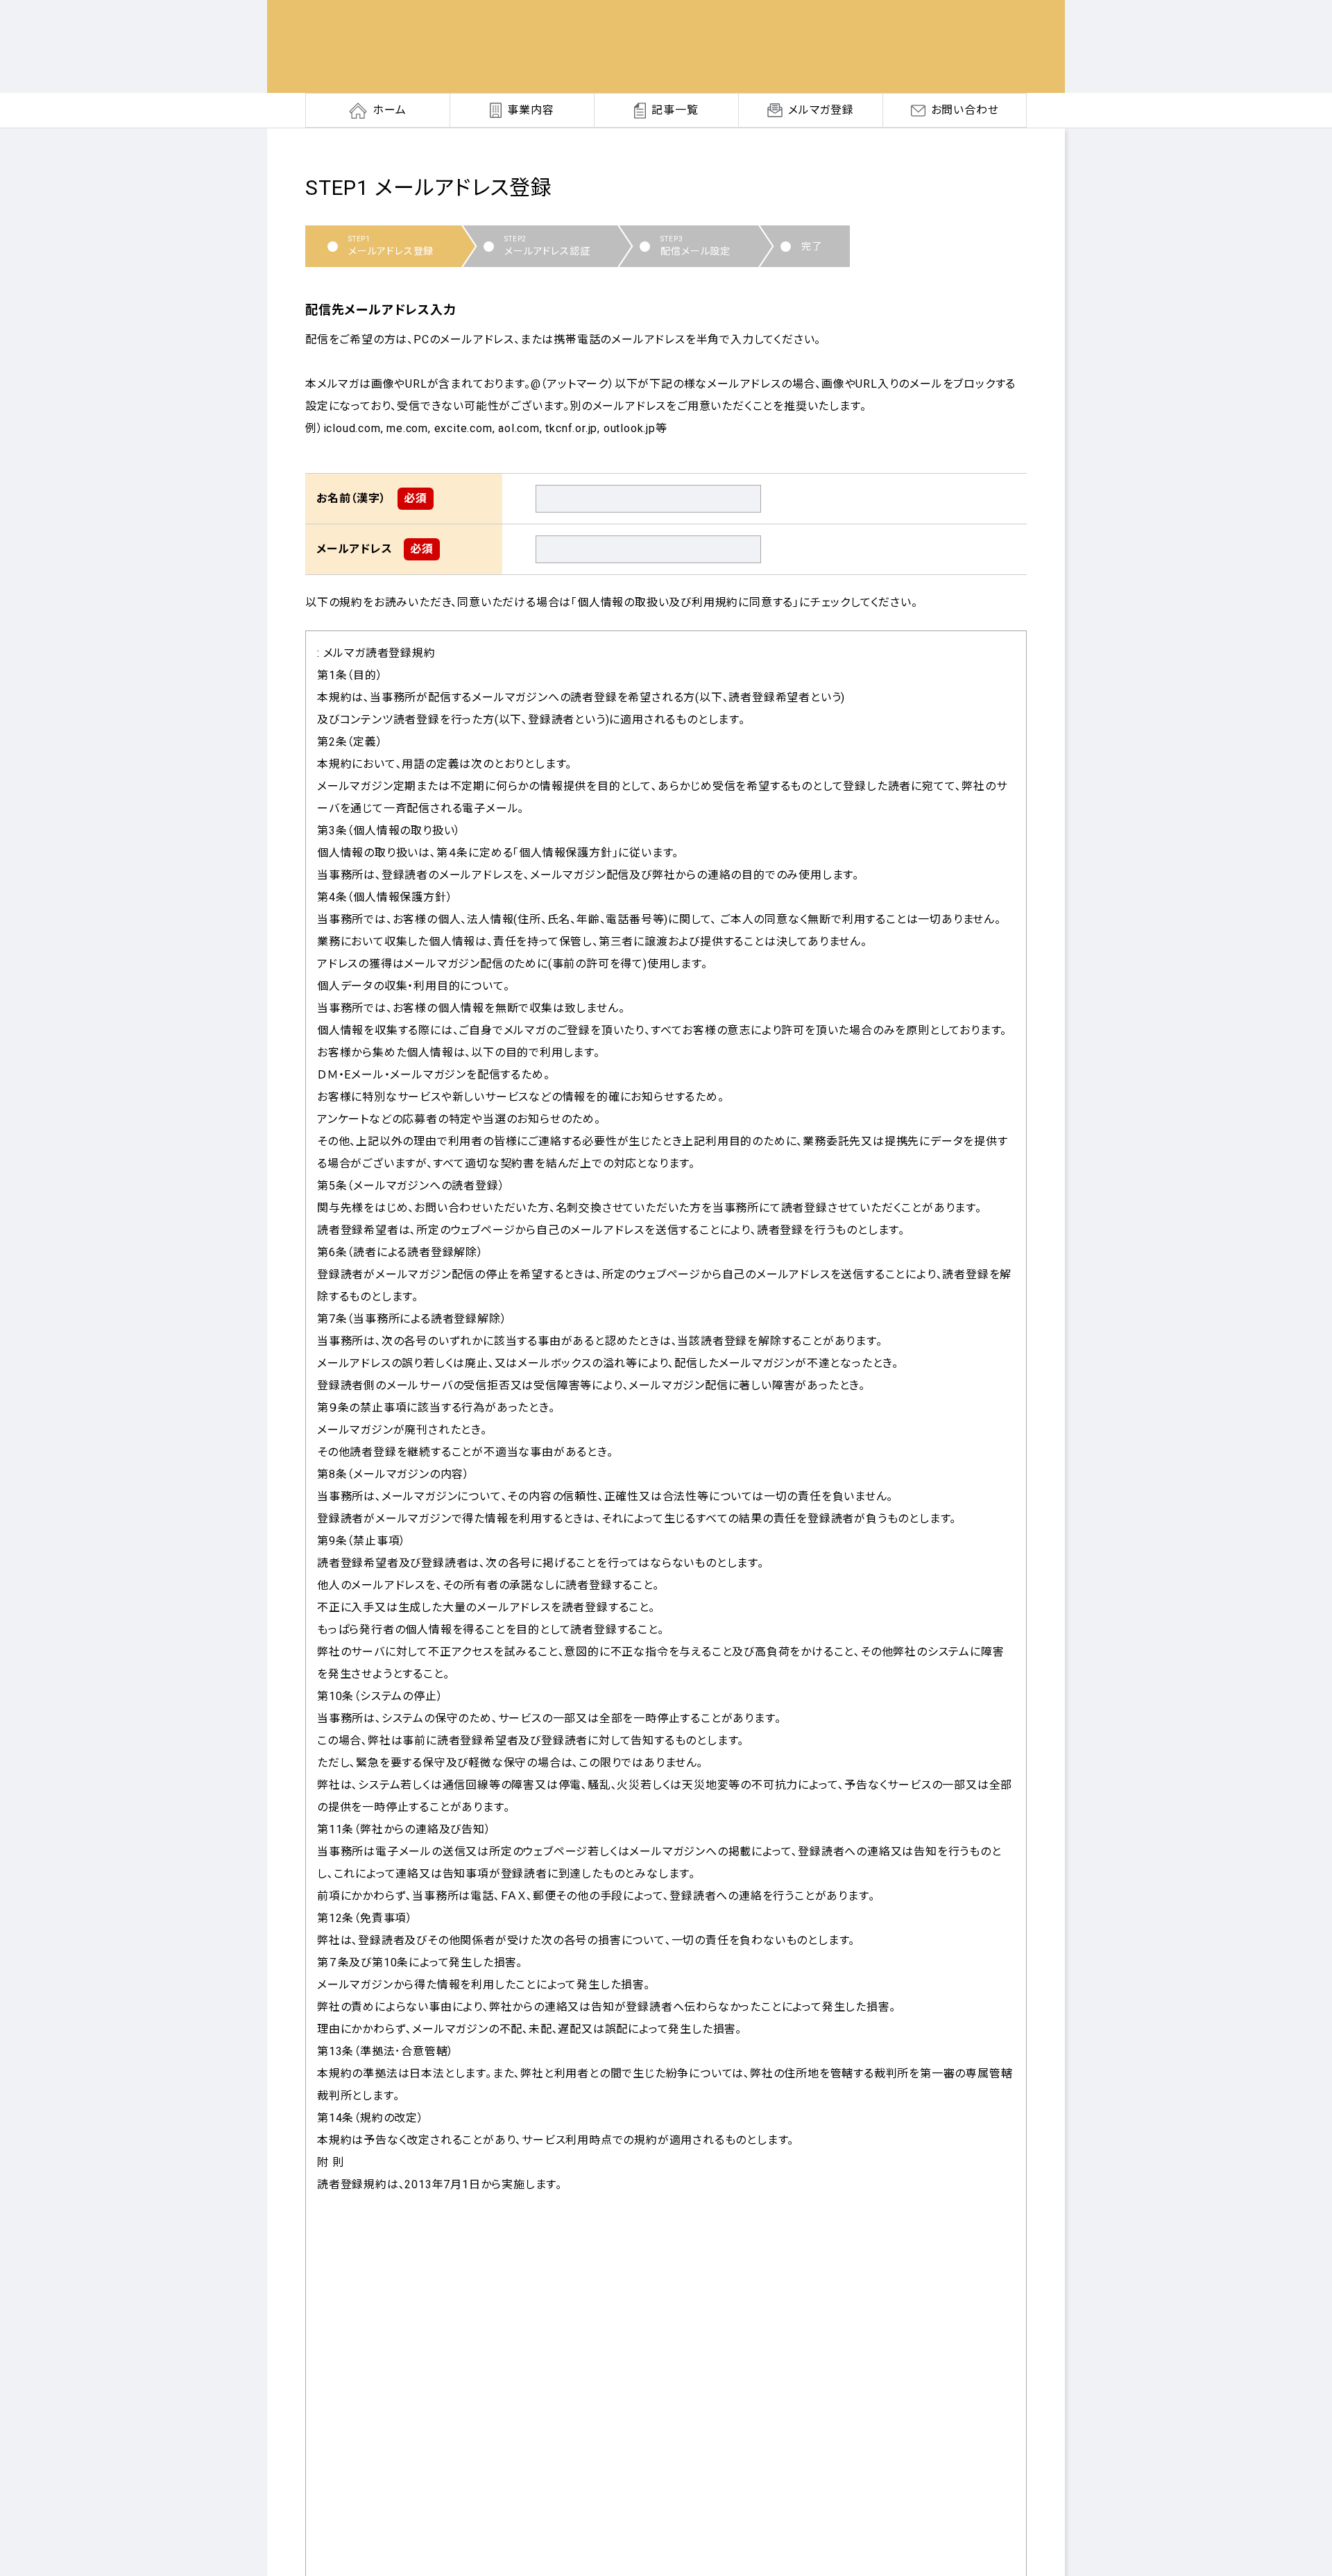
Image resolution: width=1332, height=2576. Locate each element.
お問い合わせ (965, 110)
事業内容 (530, 110)
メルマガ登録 (821, 110)
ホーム (389, 110)
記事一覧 (675, 110)
